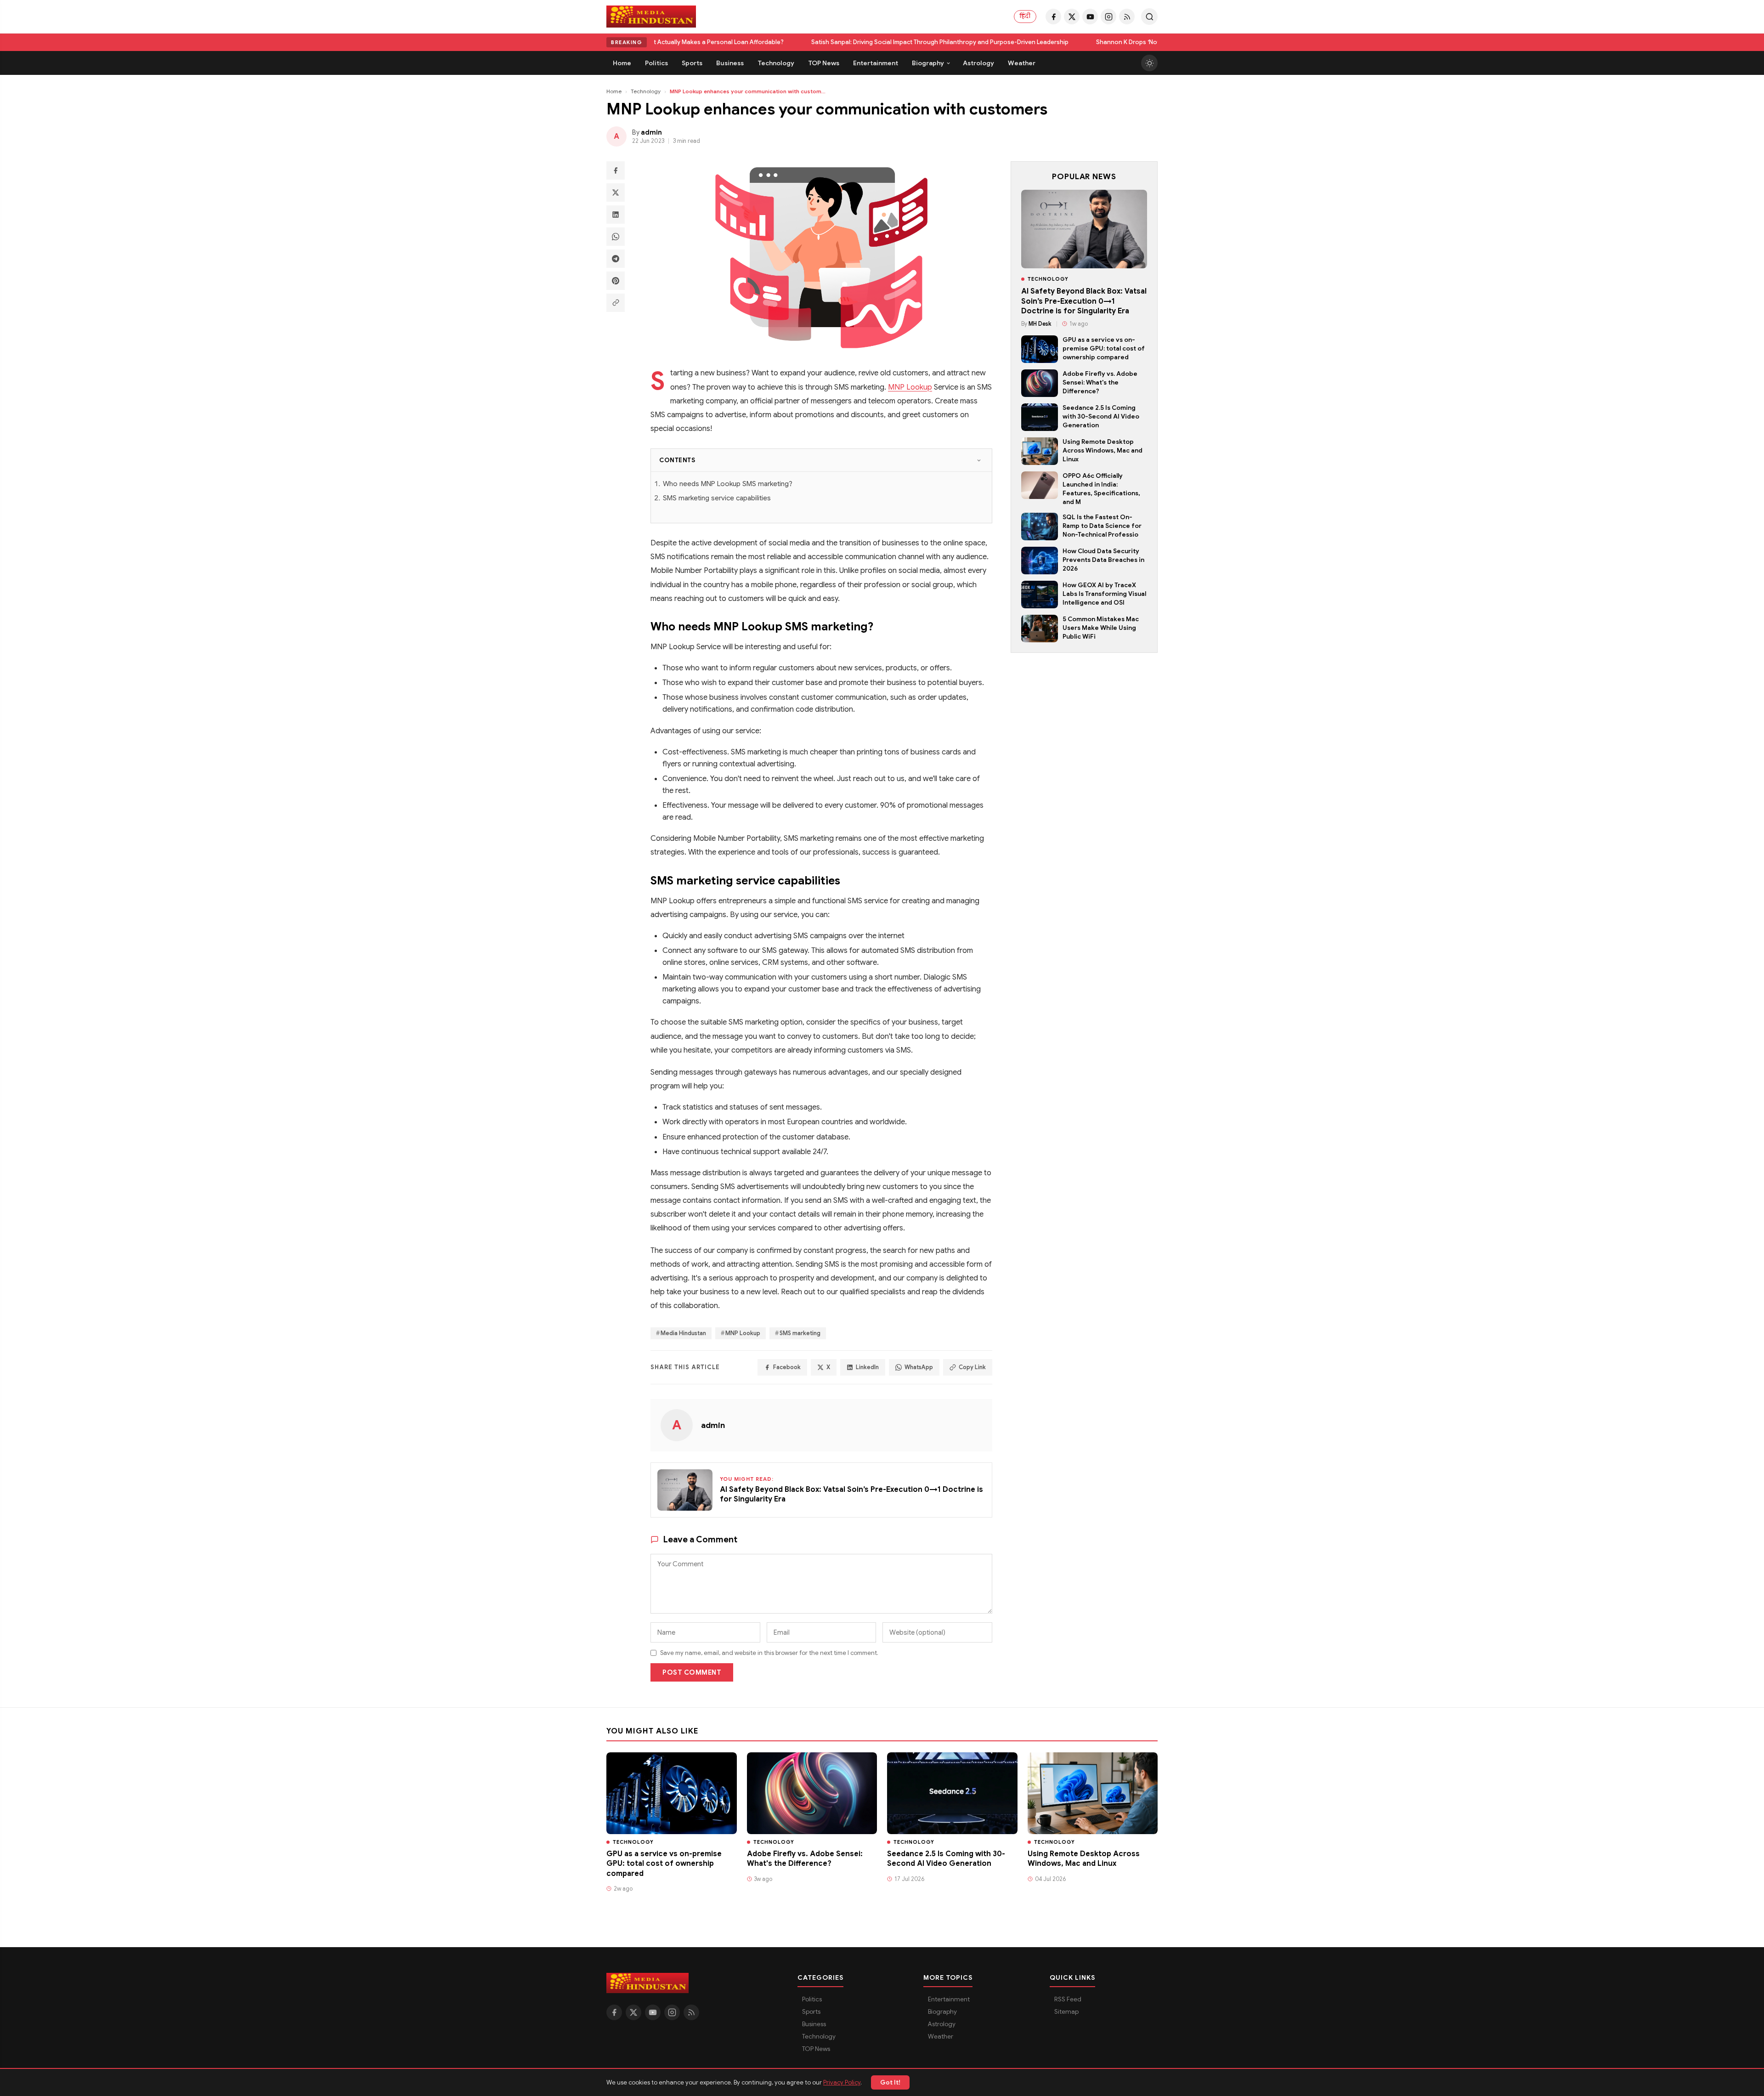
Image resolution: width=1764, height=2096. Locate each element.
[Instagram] (1108, 17)
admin (713, 1425)
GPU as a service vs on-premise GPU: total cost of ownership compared (1104, 348)
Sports (811, 2012)
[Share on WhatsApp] (616, 237)
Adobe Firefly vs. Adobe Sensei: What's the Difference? (1100, 382)
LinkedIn (867, 1367)
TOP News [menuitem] (824, 63)
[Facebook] (1053, 17)
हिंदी (1025, 16)
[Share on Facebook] (616, 170)
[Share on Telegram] (616, 259)
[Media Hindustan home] (651, 17)
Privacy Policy (842, 2082)
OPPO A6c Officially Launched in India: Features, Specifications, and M (1101, 489)
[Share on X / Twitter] (616, 193)
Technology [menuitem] (776, 63)
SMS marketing (800, 1333)
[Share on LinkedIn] (616, 215)
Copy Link (972, 1367)
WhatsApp (919, 1367)
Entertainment (949, 1999)
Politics (812, 1999)
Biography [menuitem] (928, 63)
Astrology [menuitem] (978, 63)
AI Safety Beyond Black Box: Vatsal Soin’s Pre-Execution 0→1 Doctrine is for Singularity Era (1084, 301)
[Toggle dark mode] (1149, 63)
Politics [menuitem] (656, 63)
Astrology (942, 2024)
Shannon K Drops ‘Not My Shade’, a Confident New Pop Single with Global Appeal (1089, 42)
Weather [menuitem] (1022, 63)
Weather (941, 2037)
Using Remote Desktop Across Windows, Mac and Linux (1102, 450)
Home (614, 91)
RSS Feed (1068, 1999)
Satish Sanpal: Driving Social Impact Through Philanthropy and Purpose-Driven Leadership (817, 42)
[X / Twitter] (1072, 17)
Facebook (787, 1367)
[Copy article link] (616, 303)
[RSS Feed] (1127, 17)
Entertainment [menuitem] (876, 63)
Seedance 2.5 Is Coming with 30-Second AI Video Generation (1101, 416)
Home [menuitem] (622, 63)
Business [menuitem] (730, 63)
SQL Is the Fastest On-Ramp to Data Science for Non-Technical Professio (1102, 526)
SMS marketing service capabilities (717, 498)
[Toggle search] (1149, 17)
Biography (942, 2012)
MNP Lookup (910, 387)
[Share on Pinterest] (616, 281)
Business (814, 2024)
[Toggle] (979, 460)
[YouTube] (1090, 17)
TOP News (816, 2049)
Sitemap (1066, 2012)
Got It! (890, 2082)
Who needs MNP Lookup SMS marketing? (728, 484)
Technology (646, 91)
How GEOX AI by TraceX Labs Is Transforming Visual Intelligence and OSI (1104, 594)
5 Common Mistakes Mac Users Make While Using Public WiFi (1101, 628)
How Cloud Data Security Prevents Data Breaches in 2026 (1103, 560)
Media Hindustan (683, 1333)
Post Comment (692, 1672)
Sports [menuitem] (692, 63)
